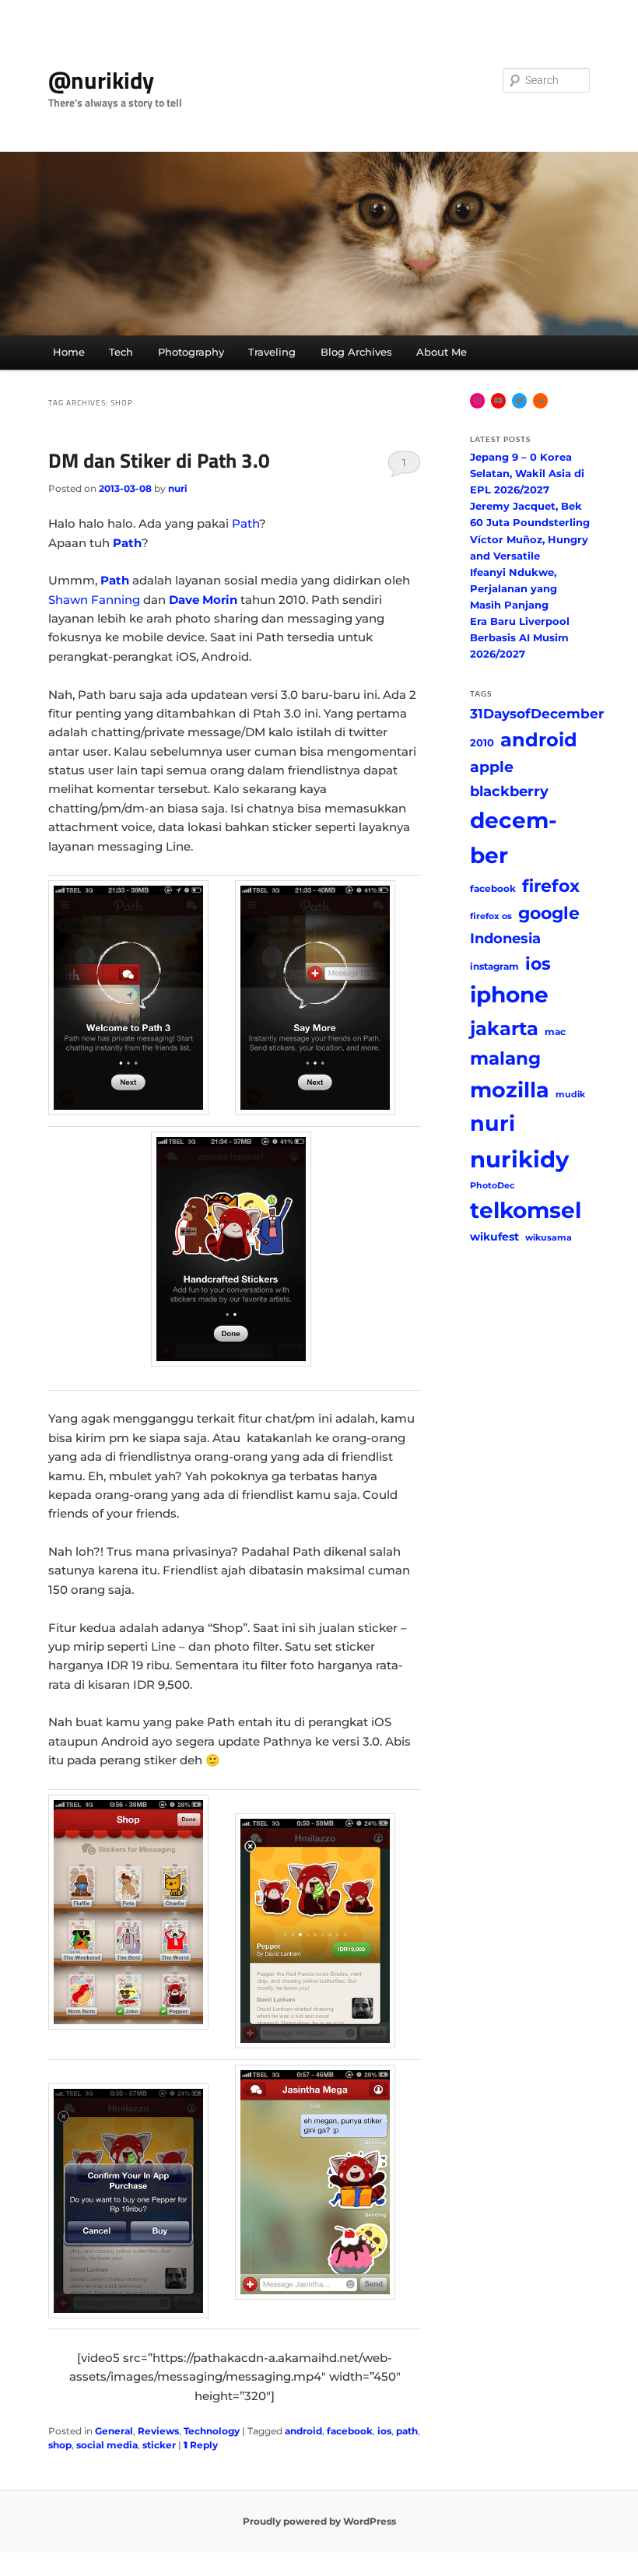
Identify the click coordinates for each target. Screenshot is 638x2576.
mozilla (510, 1090)
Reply (201, 2445)
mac (555, 1032)
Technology (212, 2431)
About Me (442, 352)
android (303, 2431)
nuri (178, 488)
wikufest (494, 1237)
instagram (494, 966)
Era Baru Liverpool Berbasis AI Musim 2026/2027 (520, 637)
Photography (191, 352)
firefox (551, 886)
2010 (482, 742)
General (114, 2431)
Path (245, 523)
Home (69, 352)
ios (384, 2431)
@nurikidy (101, 80)
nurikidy (519, 1159)
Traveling (272, 352)
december (514, 838)
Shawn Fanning (94, 600)
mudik (570, 1095)
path (407, 2431)
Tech (121, 352)
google (549, 913)
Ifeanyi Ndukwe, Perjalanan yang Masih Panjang (514, 588)
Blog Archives (356, 352)
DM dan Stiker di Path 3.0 (159, 460)
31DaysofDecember (537, 714)
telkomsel (526, 1210)
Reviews (158, 2431)
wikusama (549, 1238)
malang (505, 1058)
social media (107, 2445)
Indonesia (505, 938)
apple (492, 767)
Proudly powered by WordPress (319, 2521)
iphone (509, 995)
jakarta (504, 1028)
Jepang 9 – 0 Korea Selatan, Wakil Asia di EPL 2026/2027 (527, 473)
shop (60, 2445)
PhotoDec (493, 1186)
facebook (350, 2431)
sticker (159, 2445)
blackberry (509, 791)
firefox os (491, 916)
